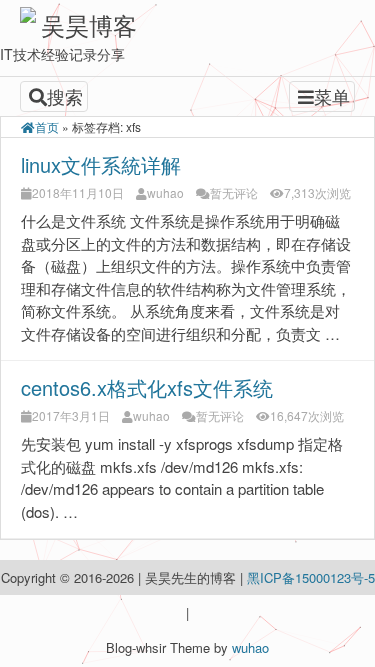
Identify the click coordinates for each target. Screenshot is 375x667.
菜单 (332, 96)
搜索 (65, 96)
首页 (47, 126)
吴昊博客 (89, 24)
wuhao (165, 192)
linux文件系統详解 (101, 164)
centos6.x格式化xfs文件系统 (147, 387)
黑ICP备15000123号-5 (311, 577)
